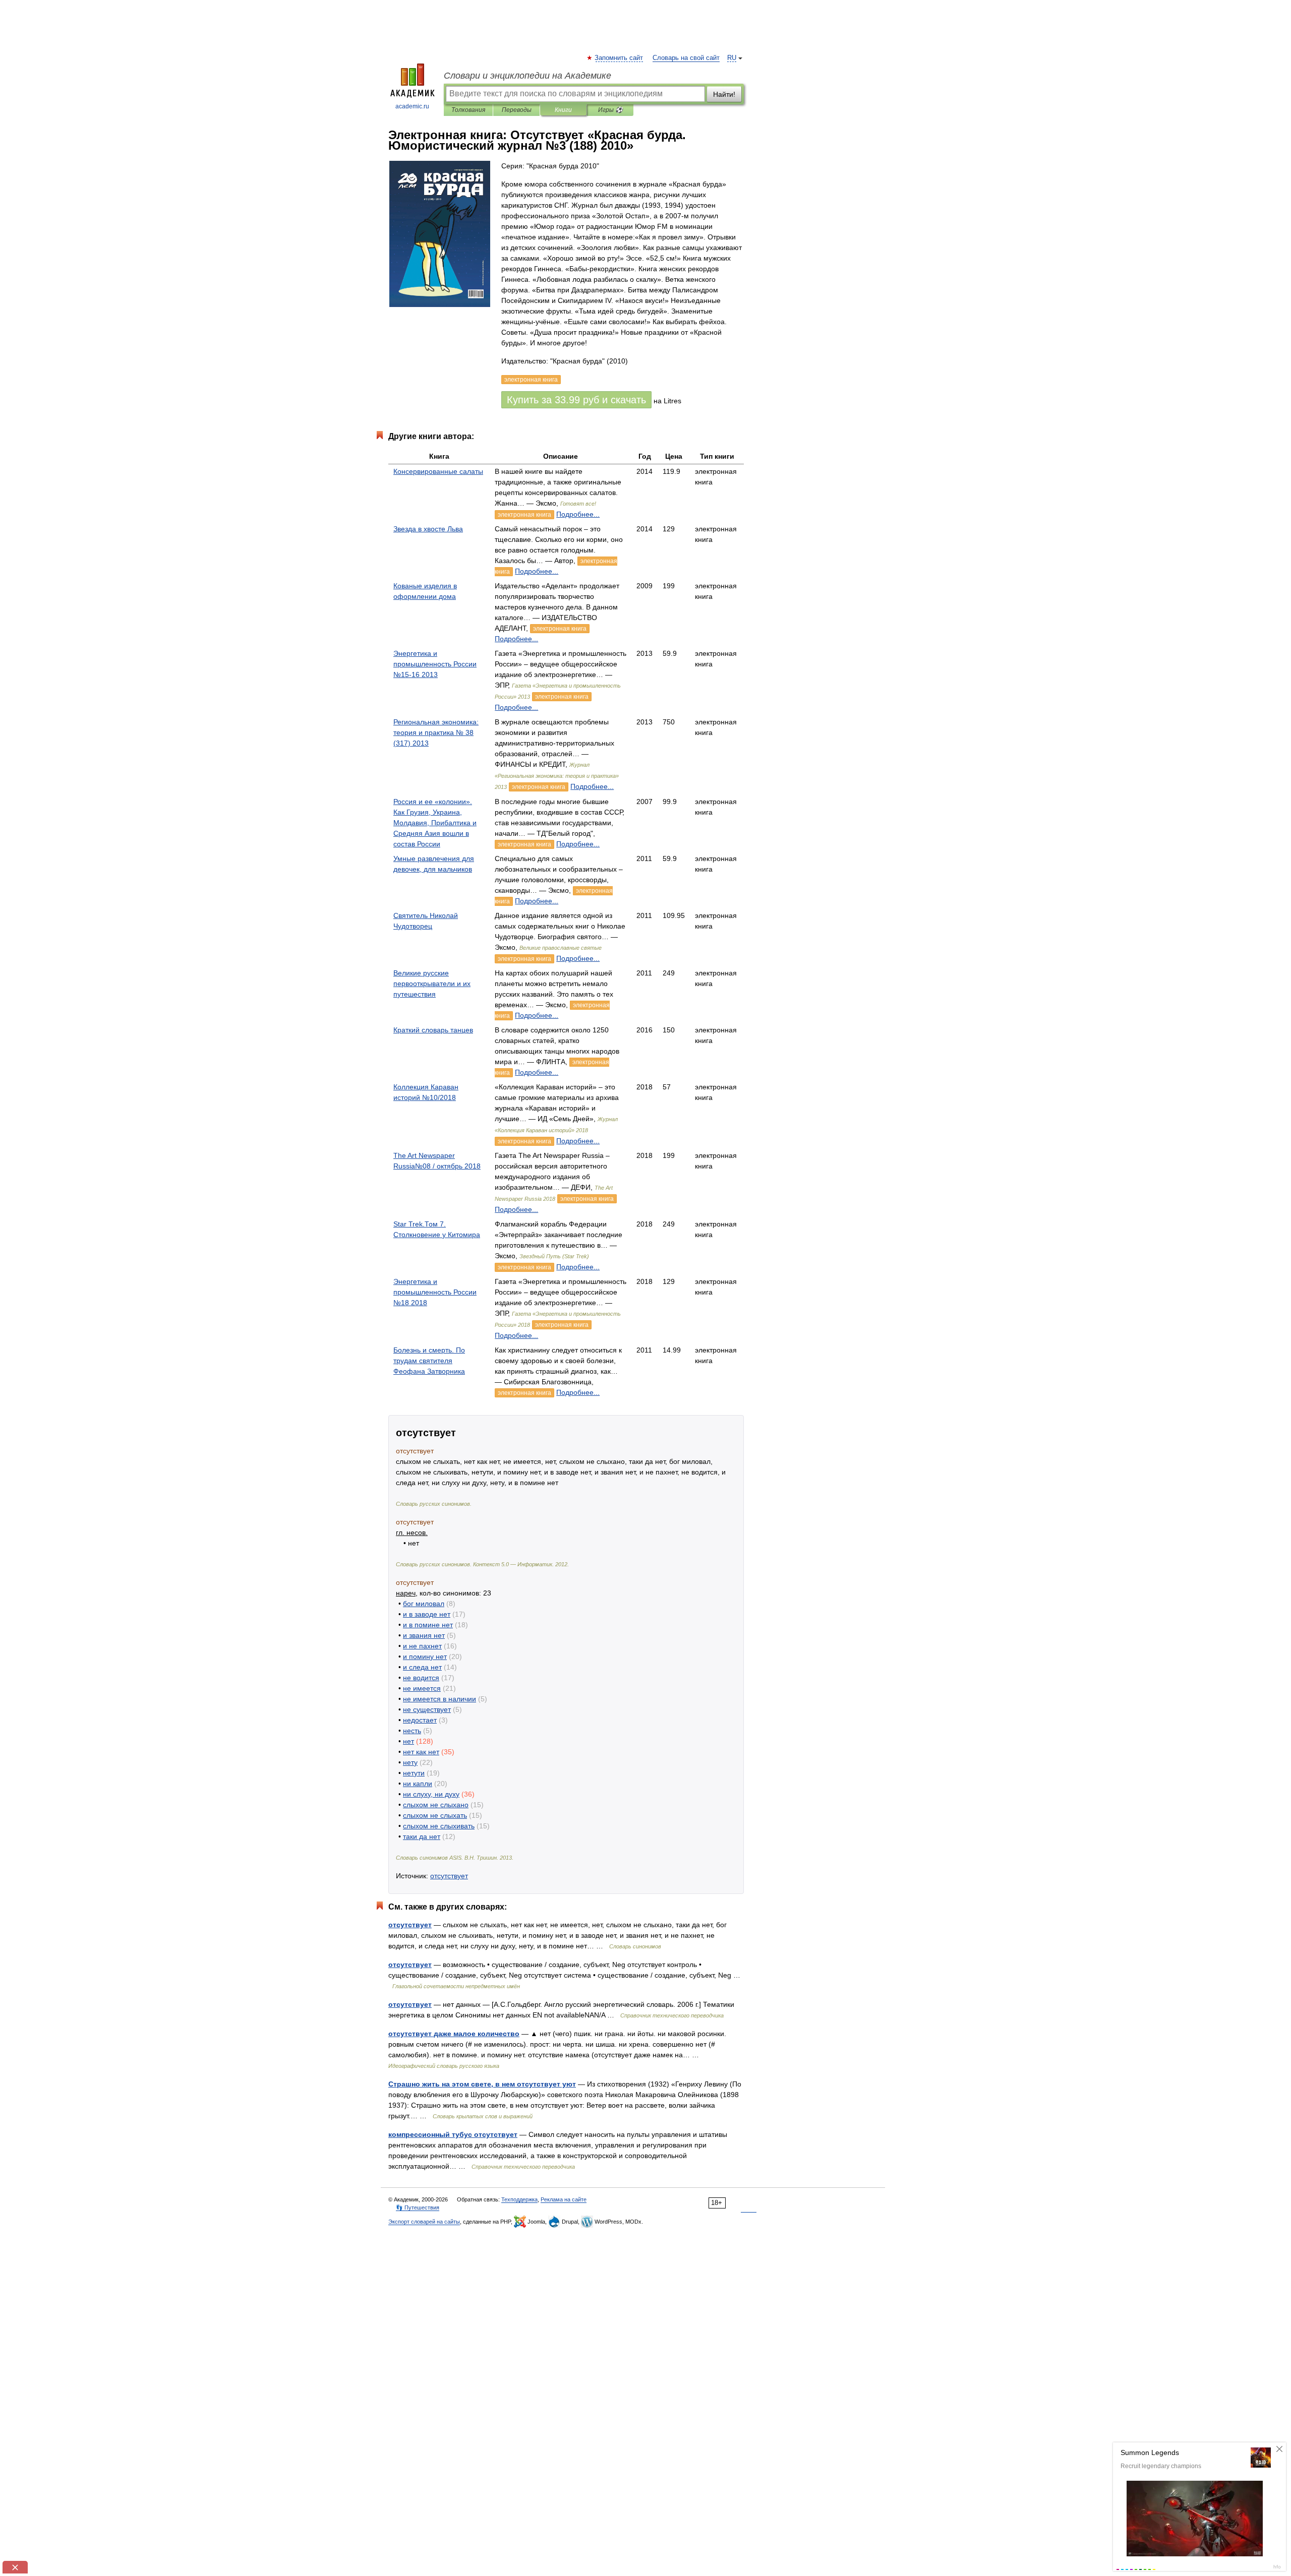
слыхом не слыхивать (439, 1826)
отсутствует (449, 1876)
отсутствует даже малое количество (454, 2034)
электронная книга (524, 515)
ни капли (418, 1784)
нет (408, 1741)
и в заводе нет (427, 1614)
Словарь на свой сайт (686, 58)
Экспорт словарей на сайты (424, 2222)
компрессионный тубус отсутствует (453, 2134)
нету (410, 1762)
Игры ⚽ (610, 110)
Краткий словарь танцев (433, 1030)
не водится (421, 1678)
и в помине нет (428, 1625)
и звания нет (424, 1635)
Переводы (517, 110)
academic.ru (412, 106)
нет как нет (421, 1752)
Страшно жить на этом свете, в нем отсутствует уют (482, 2084)
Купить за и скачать (576, 400)
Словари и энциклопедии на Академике (527, 76)
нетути (414, 1773)
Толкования (468, 110)
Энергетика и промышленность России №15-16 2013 (435, 664)
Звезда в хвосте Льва (428, 529)
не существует (427, 1709)
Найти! (724, 94)
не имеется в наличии (439, 1699)
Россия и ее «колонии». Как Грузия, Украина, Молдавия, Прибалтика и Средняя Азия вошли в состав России (435, 823)
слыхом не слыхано (436, 1805)
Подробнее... (578, 514)
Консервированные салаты (438, 471)
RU (732, 58)
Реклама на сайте (564, 2199)
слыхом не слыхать (435, 1815)
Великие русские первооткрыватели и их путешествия (432, 984)
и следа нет (422, 1667)
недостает (420, 1720)
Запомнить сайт (619, 58)
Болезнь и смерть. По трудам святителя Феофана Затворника (429, 1361)
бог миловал (424, 1604)
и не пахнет (422, 1646)
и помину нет (425, 1657)
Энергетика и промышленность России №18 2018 (435, 1292)
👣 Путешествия (418, 2207)
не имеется (422, 1688)
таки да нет (422, 1836)
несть (412, 1731)
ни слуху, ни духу (431, 1794)
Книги (563, 110)
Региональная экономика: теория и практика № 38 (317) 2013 (436, 732)
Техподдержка (519, 2199)
